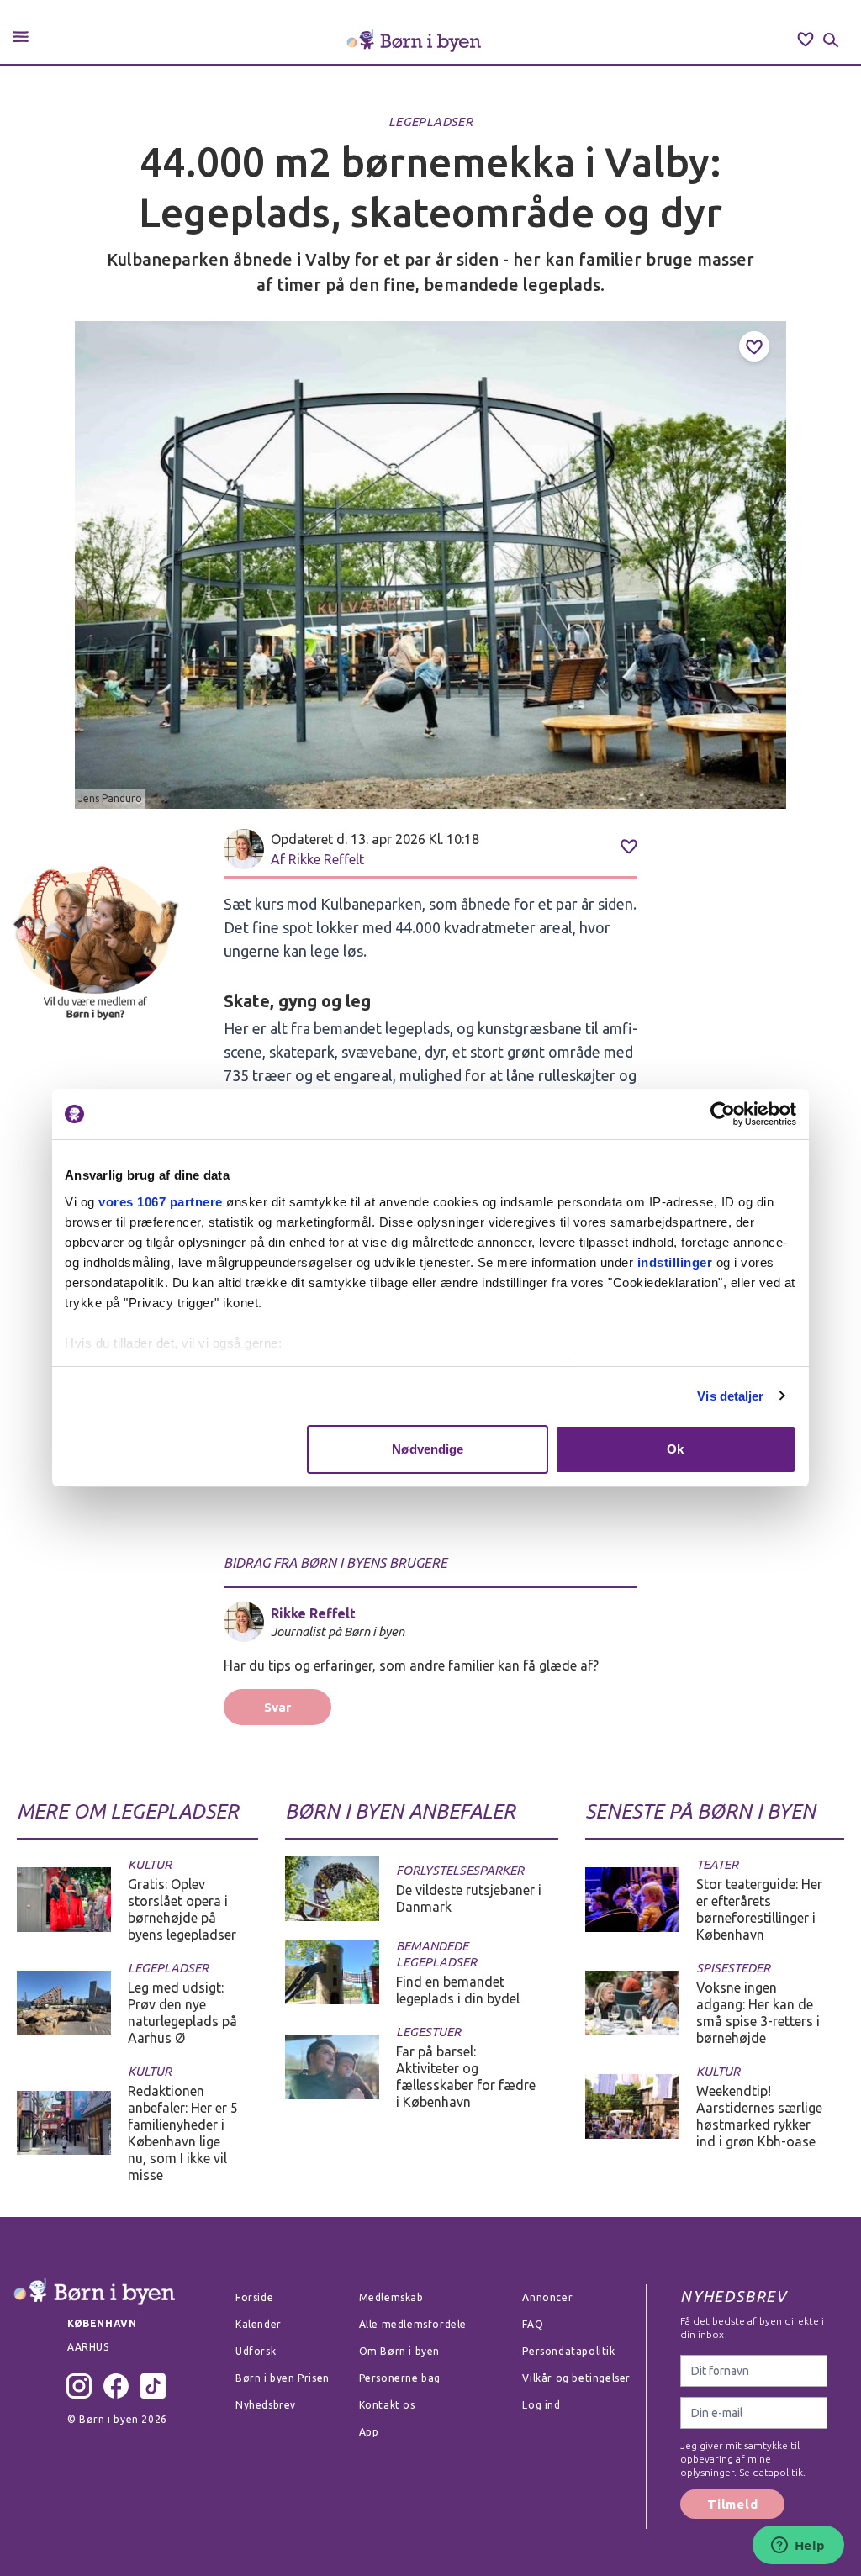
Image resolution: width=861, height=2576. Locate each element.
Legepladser (430, 121)
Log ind (541, 2405)
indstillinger (675, 1262)
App (369, 2432)
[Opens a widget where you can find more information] (798, 2547)
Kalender (259, 2324)
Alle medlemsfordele (413, 2324)
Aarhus (88, 2347)
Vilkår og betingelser (576, 2378)
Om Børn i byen (399, 2351)
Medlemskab (391, 2297)
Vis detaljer (730, 1396)
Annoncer (547, 2297)
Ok (675, 1449)
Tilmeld (732, 2504)
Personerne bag (400, 2378)
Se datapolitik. (771, 2472)
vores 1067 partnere (161, 1202)
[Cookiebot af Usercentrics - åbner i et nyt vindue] (723, 1114)
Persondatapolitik (568, 2351)
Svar (277, 1707)
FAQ (533, 2324)
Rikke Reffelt (326, 859)
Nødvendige (428, 1449)
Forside (254, 2297)
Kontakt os (387, 2405)
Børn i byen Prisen (283, 2378)
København (102, 2323)
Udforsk (256, 2351)
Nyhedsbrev (266, 2405)
